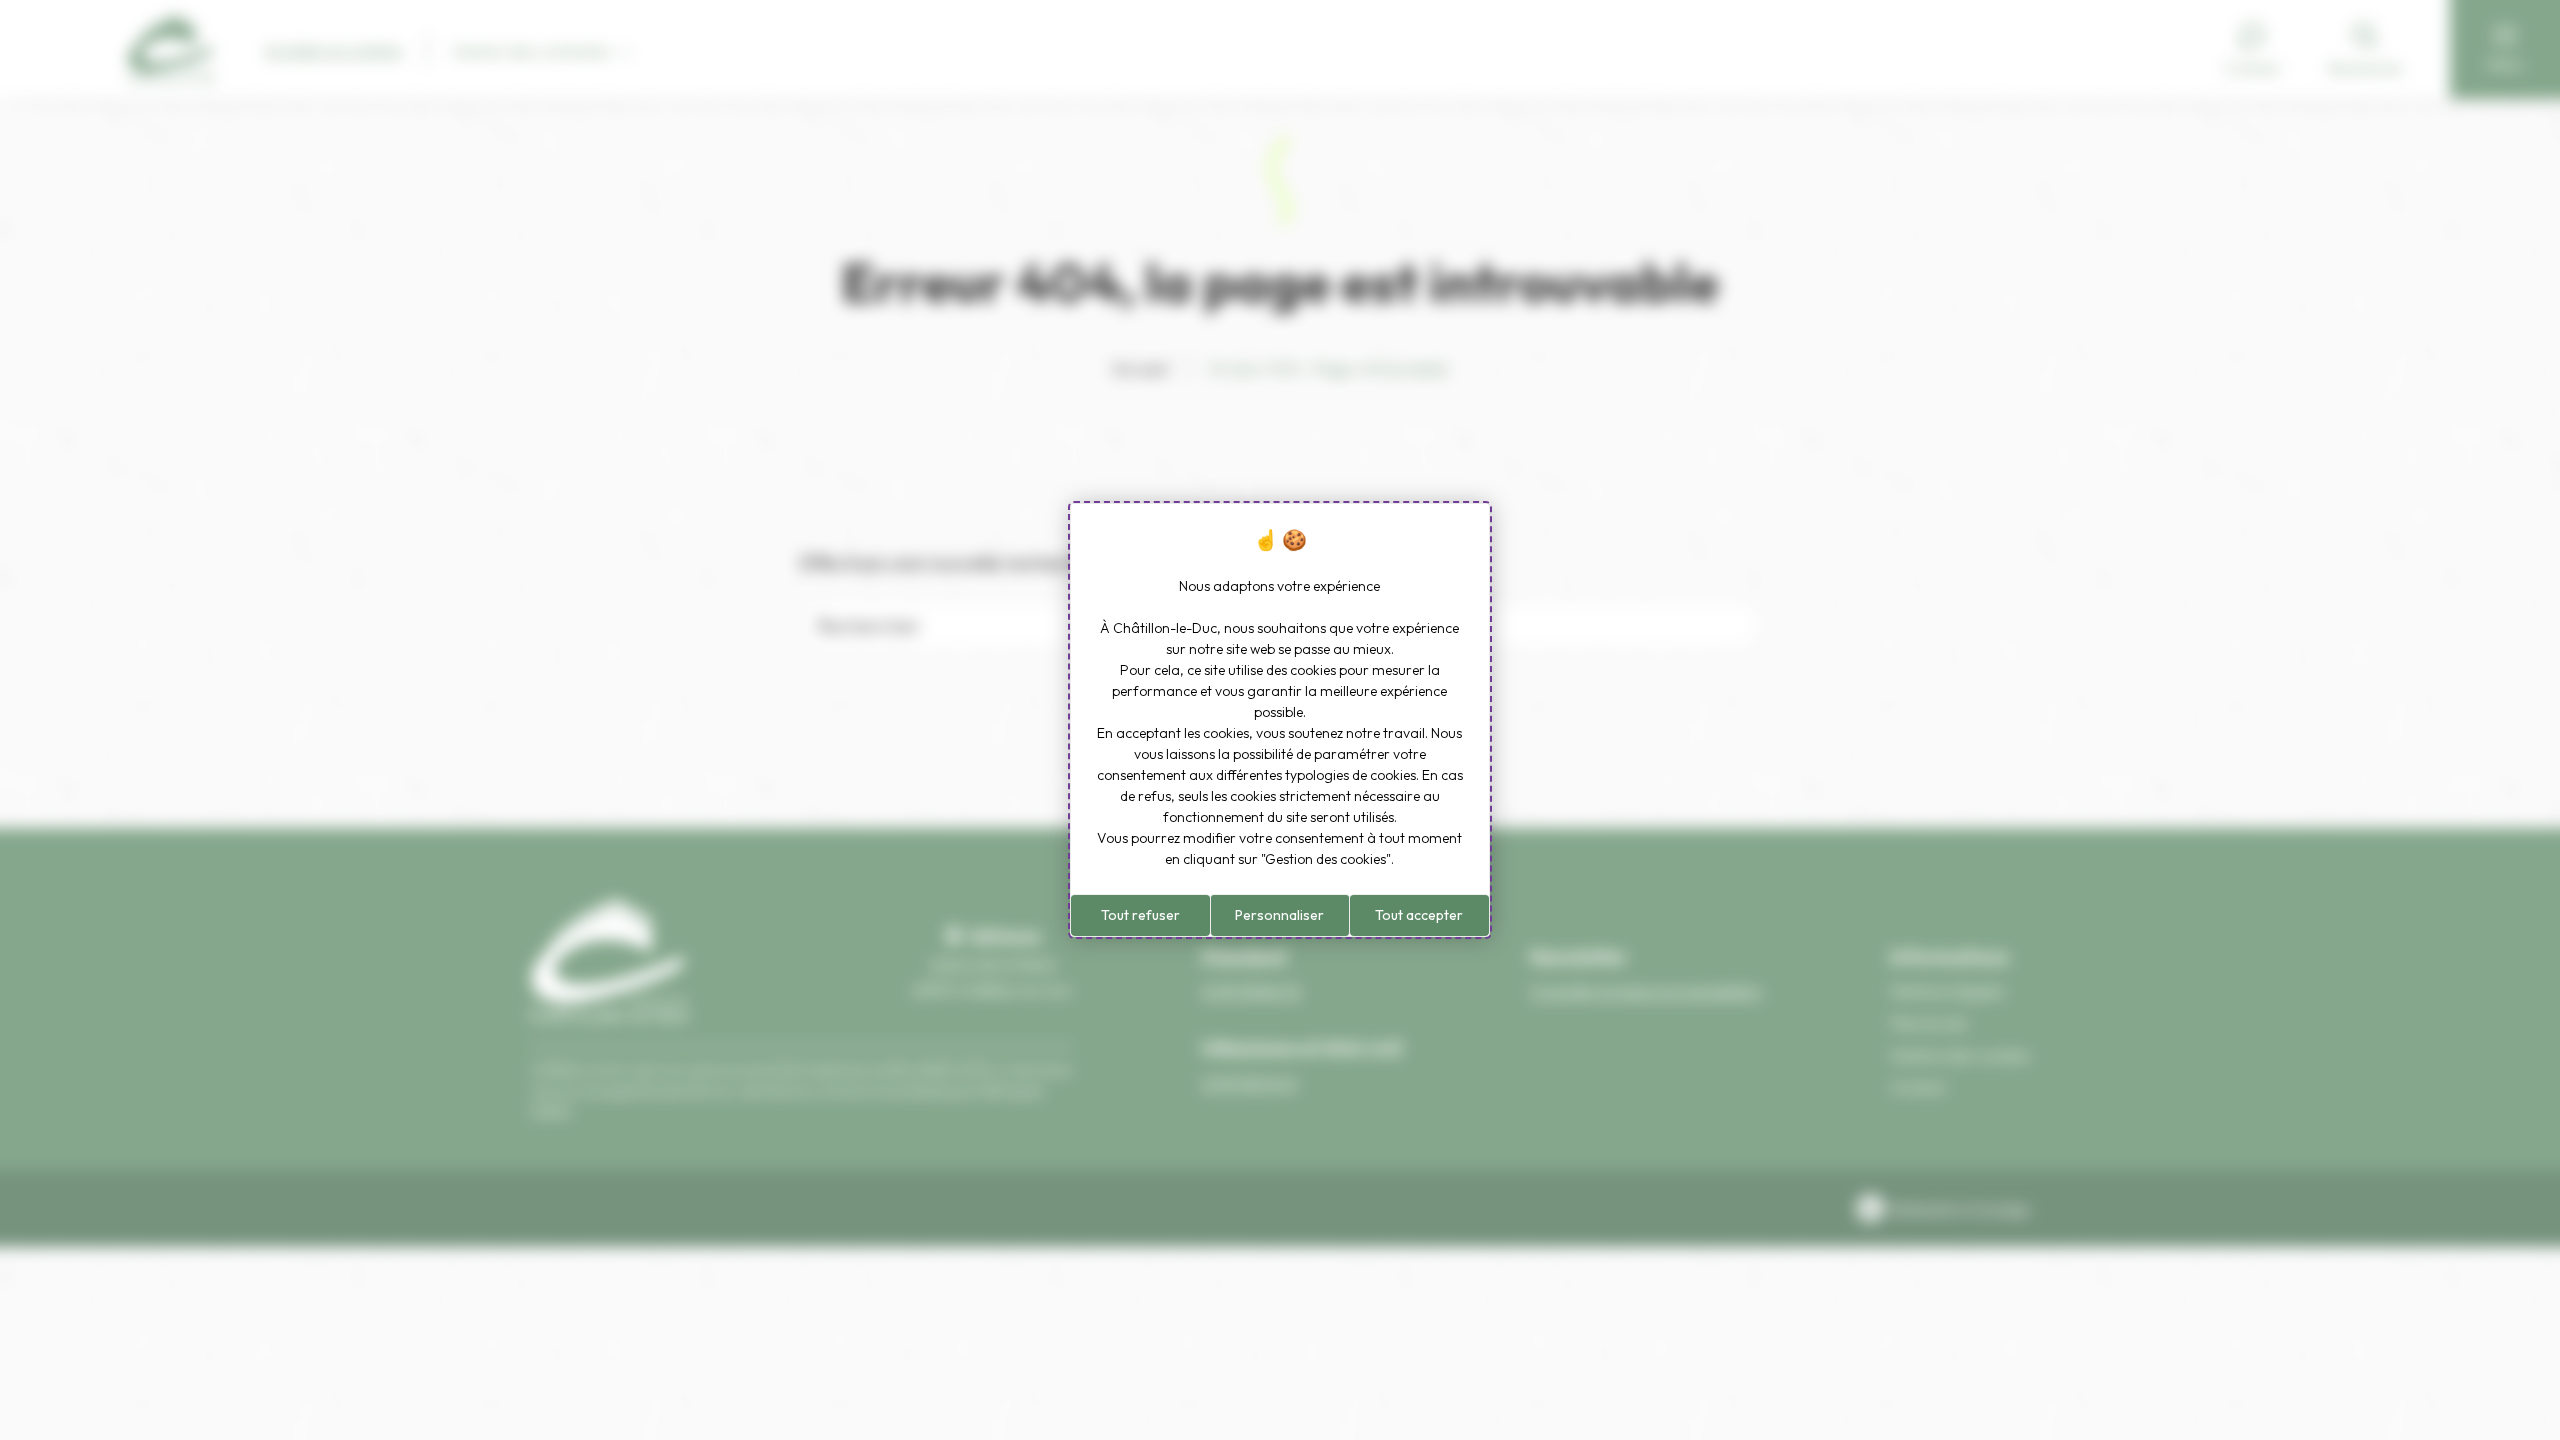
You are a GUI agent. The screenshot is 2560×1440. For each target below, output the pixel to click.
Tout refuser (1140, 915)
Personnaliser (1279, 915)
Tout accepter (1419, 915)
